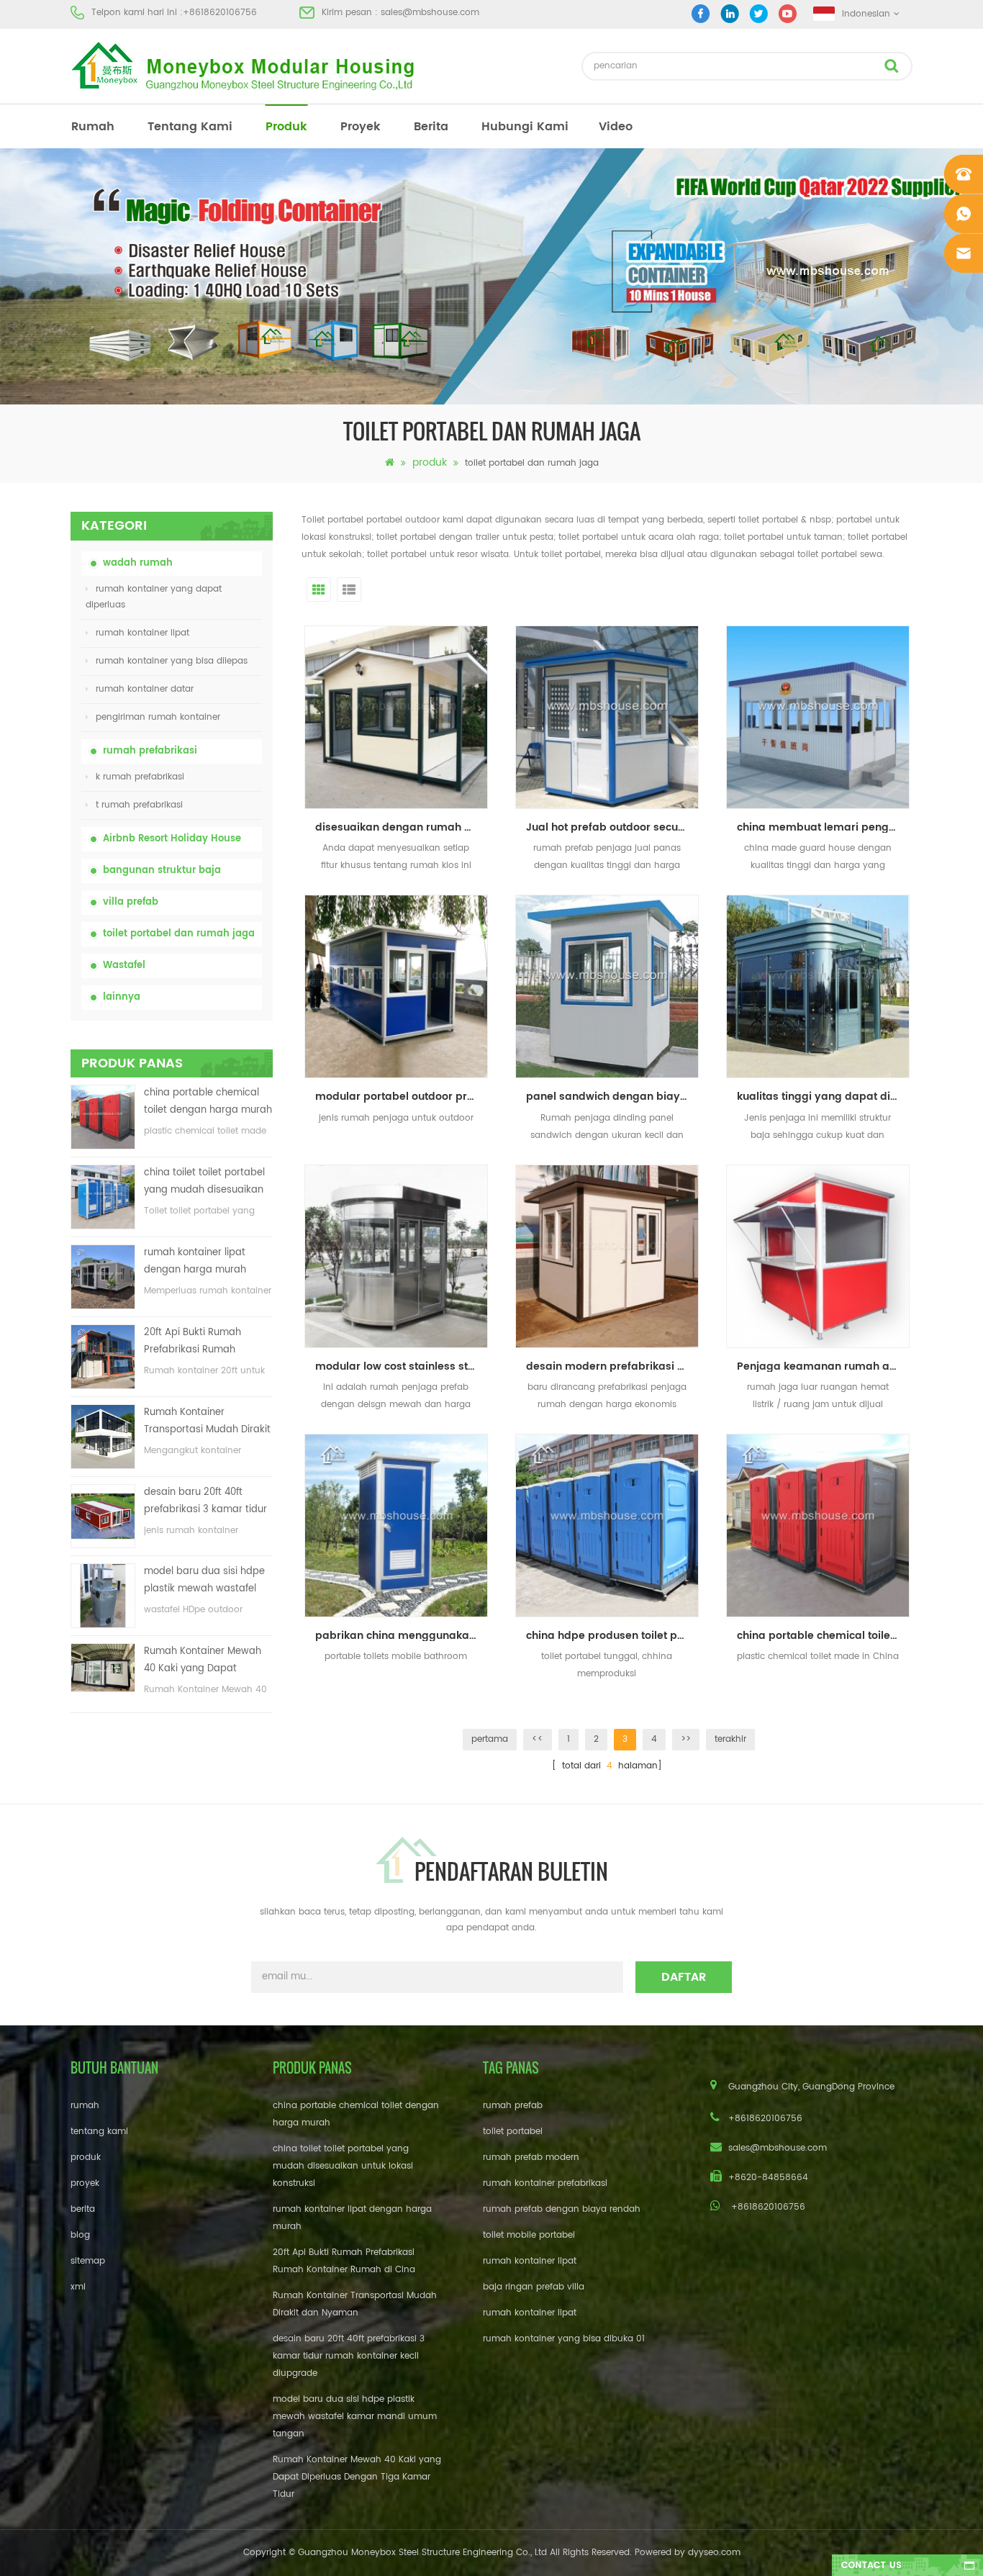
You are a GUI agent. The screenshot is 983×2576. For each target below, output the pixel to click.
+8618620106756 (220, 13)
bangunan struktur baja (162, 871)
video (616, 127)
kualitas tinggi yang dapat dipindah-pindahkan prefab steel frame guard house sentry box (823, 1097)
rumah (93, 127)
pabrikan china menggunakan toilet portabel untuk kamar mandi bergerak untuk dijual (402, 1636)
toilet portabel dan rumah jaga (179, 934)
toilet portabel (513, 2132)
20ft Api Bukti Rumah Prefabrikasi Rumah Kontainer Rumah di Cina (202, 1342)
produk (286, 127)
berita (431, 127)
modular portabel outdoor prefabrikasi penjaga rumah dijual (402, 1097)
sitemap (88, 2261)
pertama (490, 1739)
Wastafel (124, 966)
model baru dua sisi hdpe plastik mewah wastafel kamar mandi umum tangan (204, 1581)
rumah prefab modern (531, 2157)
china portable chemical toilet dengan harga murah (208, 1102)
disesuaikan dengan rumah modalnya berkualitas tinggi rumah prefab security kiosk (402, 827)
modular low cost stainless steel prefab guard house (402, 1366)
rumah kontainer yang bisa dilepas (172, 661)
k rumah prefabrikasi (140, 777)
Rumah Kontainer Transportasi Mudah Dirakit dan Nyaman (207, 1422)
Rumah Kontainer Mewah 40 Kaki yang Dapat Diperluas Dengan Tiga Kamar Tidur (203, 1661)
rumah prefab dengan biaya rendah (562, 2209)
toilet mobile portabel (529, 2235)
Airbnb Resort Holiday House (172, 839)
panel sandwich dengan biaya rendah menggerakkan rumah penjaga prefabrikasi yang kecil (612, 1097)
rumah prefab (513, 2106)
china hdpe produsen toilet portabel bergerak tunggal (612, 1636)
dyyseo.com (714, 2553)
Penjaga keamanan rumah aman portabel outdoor (823, 1366)
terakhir (730, 1739)
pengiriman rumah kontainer (158, 717)
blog (80, 2235)
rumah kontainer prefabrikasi (545, 2183)
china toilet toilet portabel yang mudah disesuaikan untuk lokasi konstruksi (204, 1182)
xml (78, 2287)
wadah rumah (138, 563)
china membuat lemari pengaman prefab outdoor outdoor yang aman (823, 827)
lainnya (122, 997)
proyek (361, 127)
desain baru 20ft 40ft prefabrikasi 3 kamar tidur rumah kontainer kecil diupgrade (205, 1502)
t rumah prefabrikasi (139, 805)
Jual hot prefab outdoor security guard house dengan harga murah (612, 827)
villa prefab (131, 902)
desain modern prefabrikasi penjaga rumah (612, 1366)
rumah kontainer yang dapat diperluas (154, 597)
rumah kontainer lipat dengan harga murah (195, 1261)
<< (538, 1739)
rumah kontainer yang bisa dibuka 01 (564, 2339)
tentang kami (190, 127)
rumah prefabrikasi (150, 751)
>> (686, 1739)
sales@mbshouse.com (430, 13)
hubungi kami (525, 127)
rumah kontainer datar (145, 689)
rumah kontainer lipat (142, 633)
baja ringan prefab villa (534, 2287)
